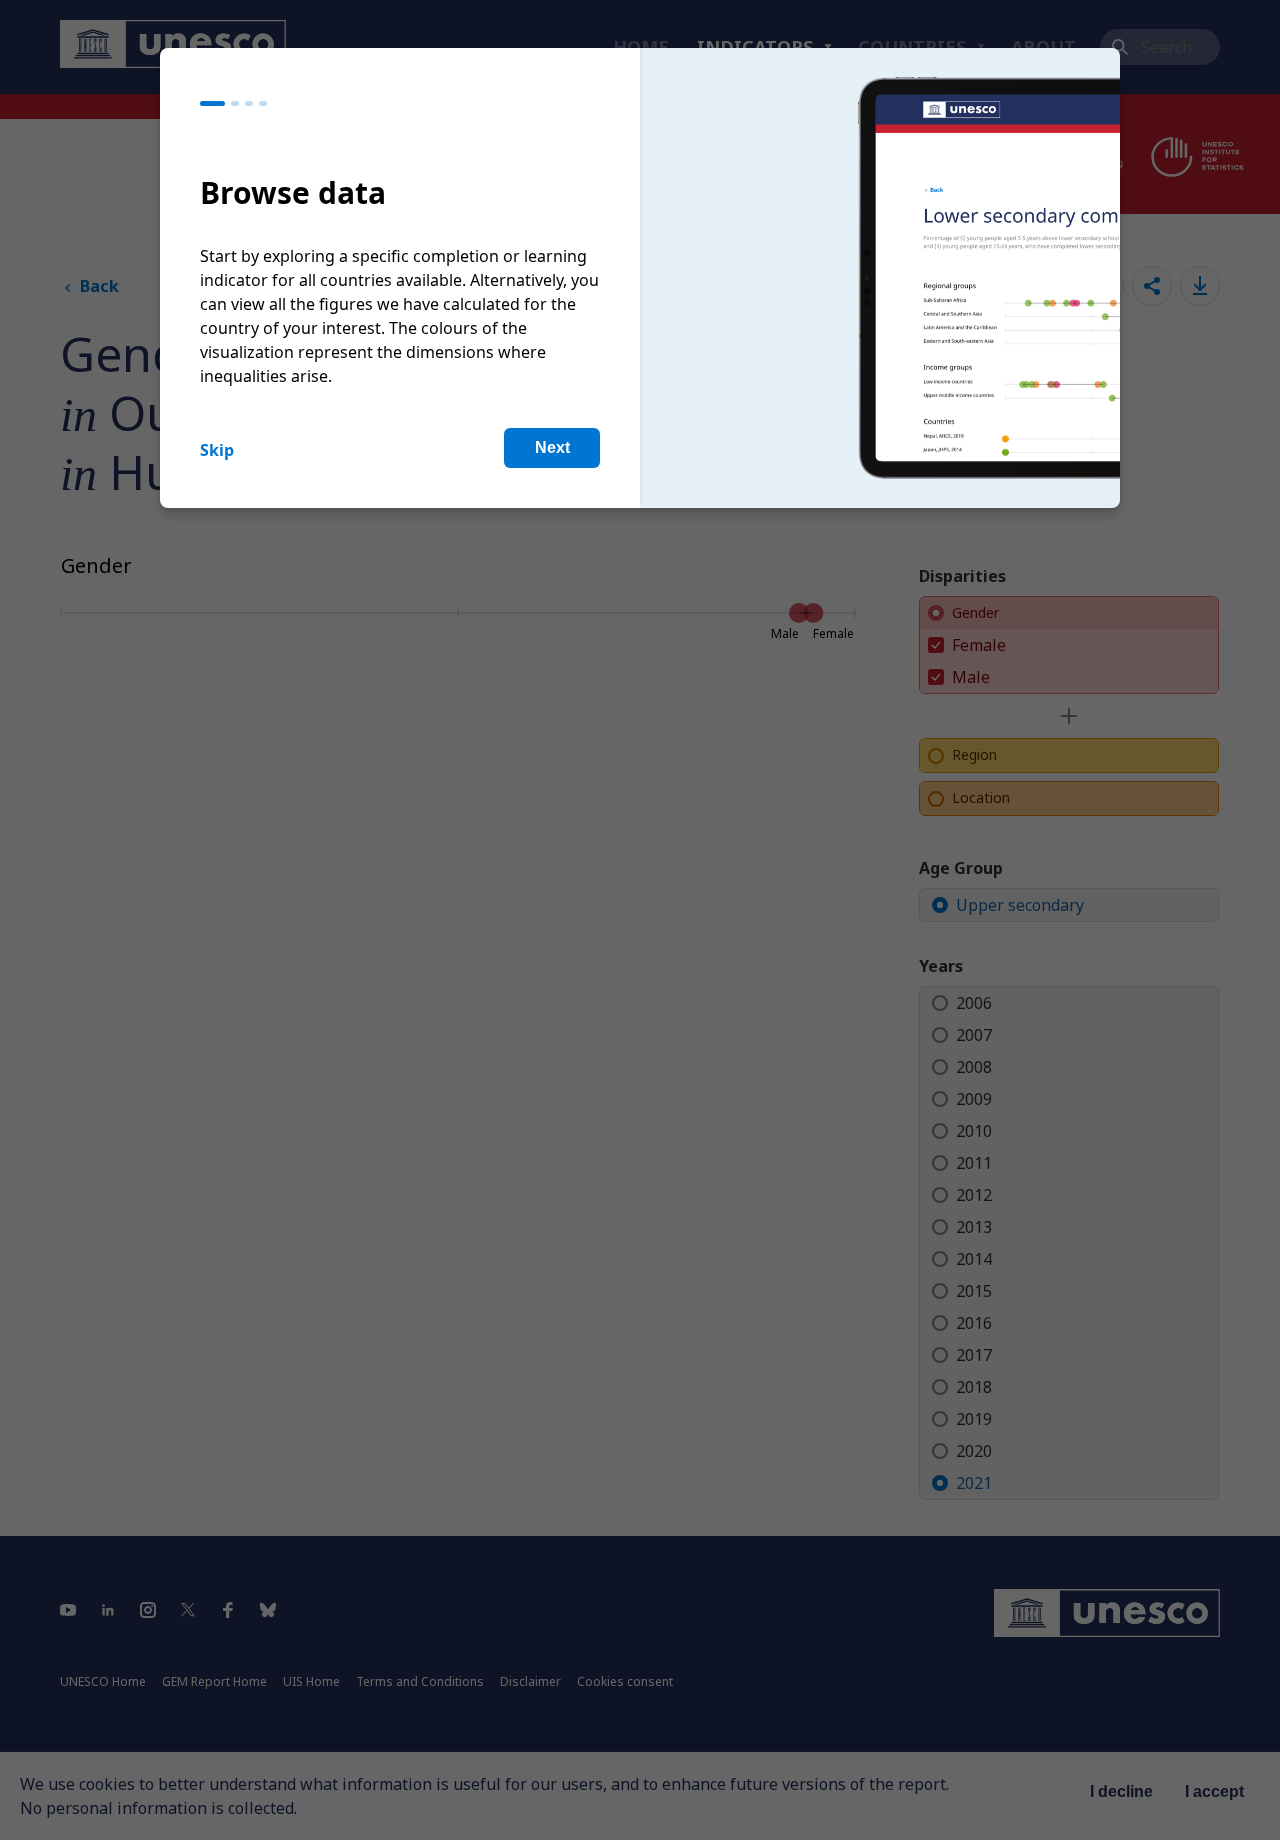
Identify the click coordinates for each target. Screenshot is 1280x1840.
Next (552, 447)
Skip (217, 450)
